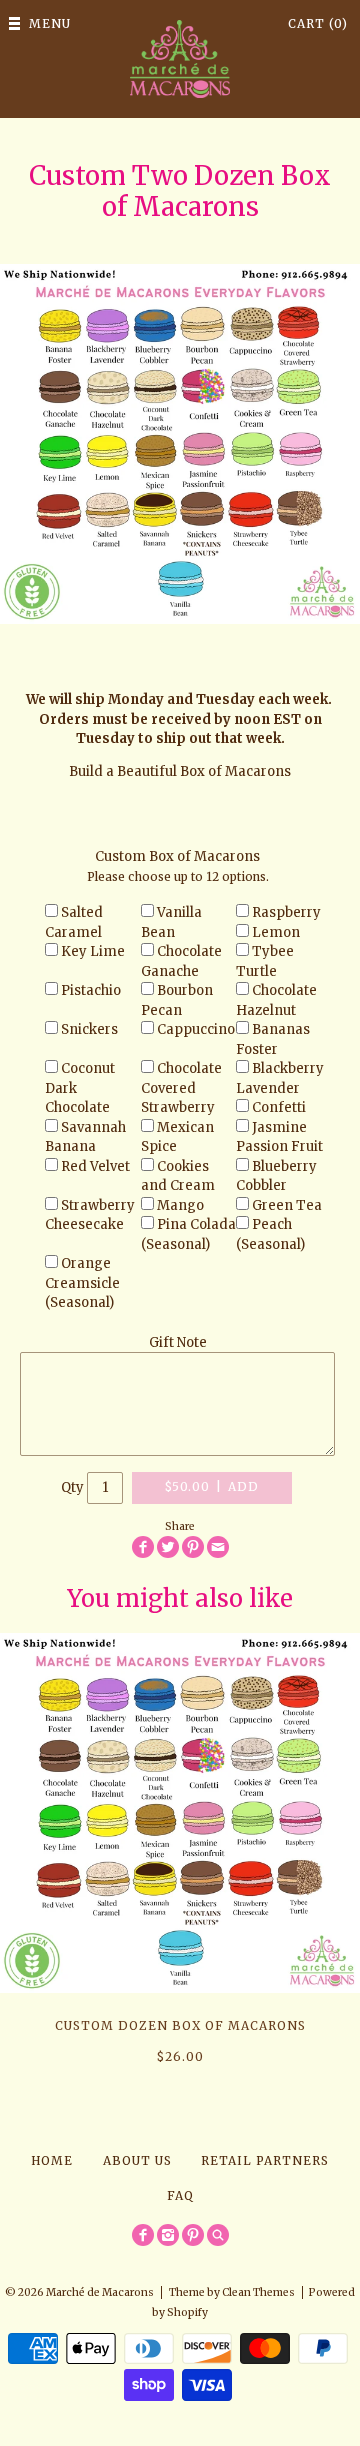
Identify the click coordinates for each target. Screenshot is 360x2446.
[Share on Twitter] (168, 1547)
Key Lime (93, 951)
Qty (72, 1486)
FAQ (180, 2195)
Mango (180, 1205)
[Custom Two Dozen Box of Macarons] (180, 444)
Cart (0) (318, 23)
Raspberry (286, 912)
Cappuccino (196, 1029)
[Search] (218, 2235)
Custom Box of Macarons (177, 856)
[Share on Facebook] (143, 1547)
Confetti (279, 1107)
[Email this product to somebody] (218, 1547)
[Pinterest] (193, 2235)
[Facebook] (143, 2235)
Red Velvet (95, 1166)
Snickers (89, 1029)
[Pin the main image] (193, 1547)
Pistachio (91, 990)
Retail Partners (265, 2160)
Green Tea (287, 1205)
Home (52, 2160)
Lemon (276, 932)
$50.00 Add (212, 1486)
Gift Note (178, 1342)
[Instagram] (168, 2235)
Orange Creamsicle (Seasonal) (82, 1283)
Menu (50, 23)
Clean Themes (258, 2292)
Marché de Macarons (100, 2292)
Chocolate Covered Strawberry (181, 1088)
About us (137, 2160)
